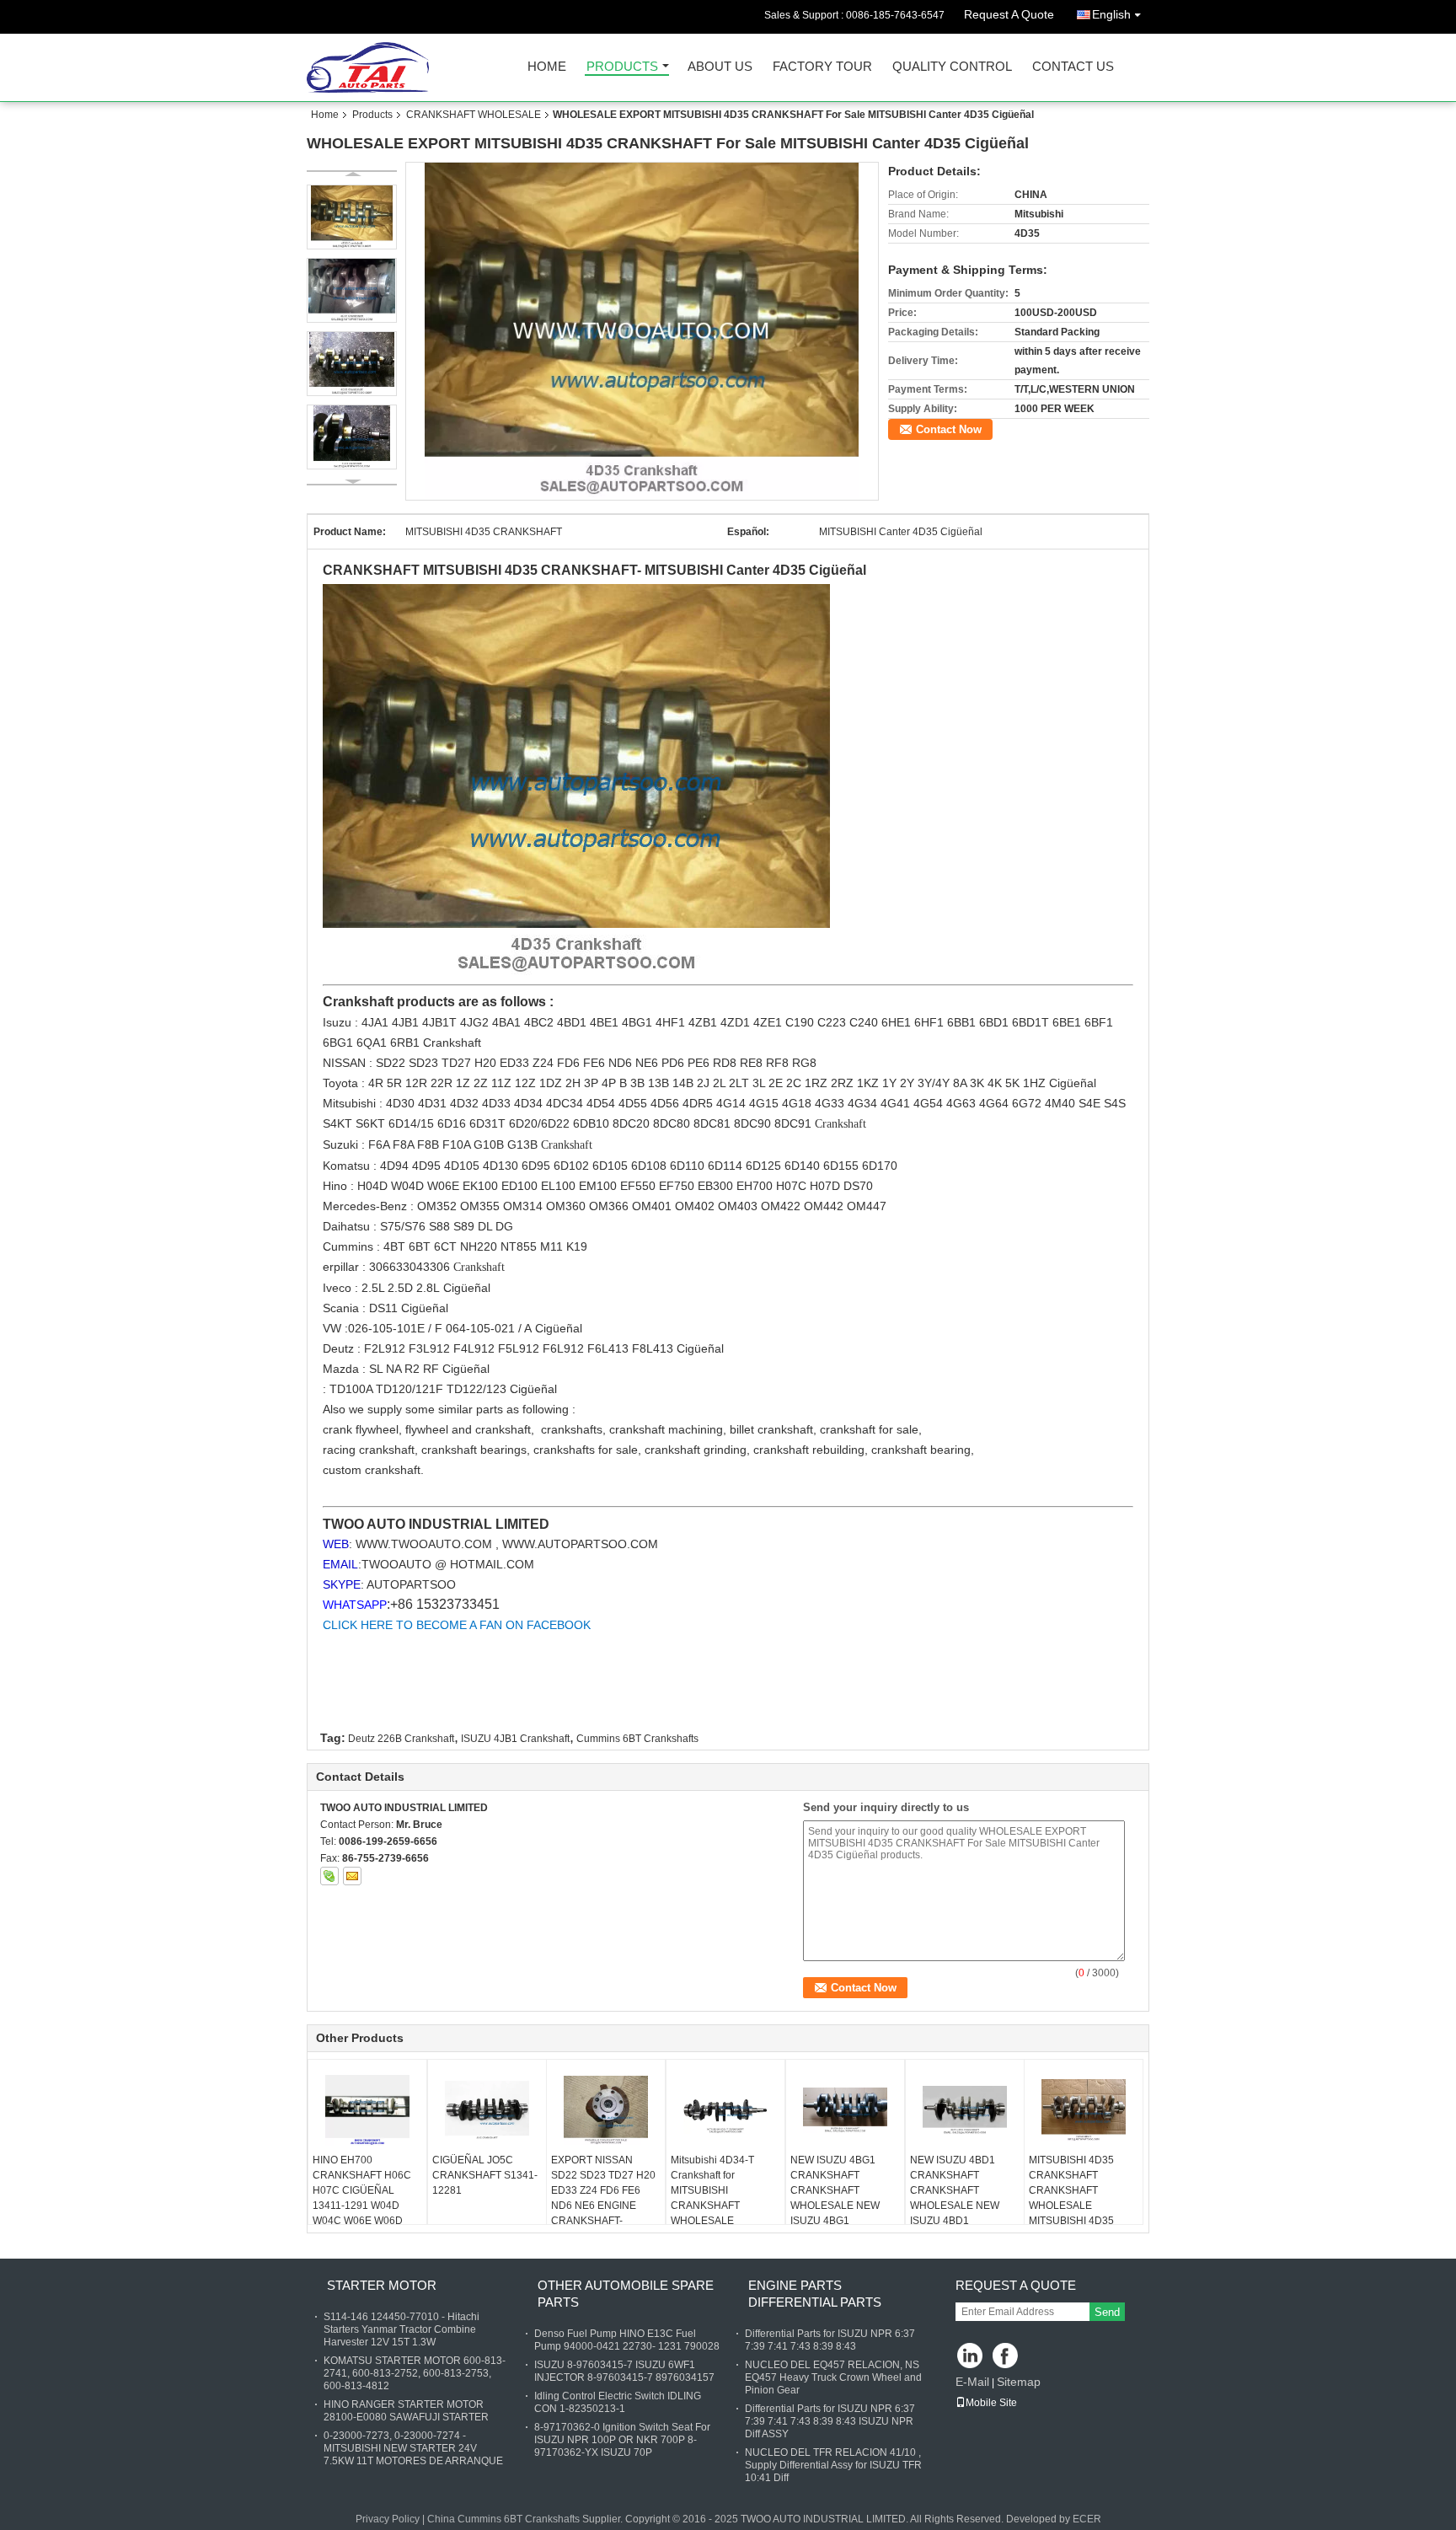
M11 (553, 1246)
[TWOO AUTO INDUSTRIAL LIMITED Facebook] (1006, 2357)
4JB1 (407, 1022)
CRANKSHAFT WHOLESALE (474, 115)
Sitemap (1019, 2382)
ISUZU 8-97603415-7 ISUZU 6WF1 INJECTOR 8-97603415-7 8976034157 (624, 2371)
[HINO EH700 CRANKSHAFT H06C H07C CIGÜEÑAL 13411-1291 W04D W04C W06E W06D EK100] (367, 2110)
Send (1107, 2312)
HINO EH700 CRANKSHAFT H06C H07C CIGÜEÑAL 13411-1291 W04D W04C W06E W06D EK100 (362, 2198)
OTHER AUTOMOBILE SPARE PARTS (626, 2294)
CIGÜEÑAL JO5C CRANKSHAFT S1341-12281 (485, 2175)
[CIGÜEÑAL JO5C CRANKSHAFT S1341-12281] (487, 2110)
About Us (720, 67)
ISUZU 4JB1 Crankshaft (515, 1739)
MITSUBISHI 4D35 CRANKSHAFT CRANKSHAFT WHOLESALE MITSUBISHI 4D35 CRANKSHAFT (1071, 2198)
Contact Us (1073, 67)
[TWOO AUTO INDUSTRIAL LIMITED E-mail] (352, 1876)
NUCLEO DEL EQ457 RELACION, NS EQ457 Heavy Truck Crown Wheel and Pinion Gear (833, 2377)
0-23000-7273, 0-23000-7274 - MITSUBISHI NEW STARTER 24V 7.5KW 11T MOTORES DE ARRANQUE (413, 2448)
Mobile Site (991, 2403)
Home (547, 67)
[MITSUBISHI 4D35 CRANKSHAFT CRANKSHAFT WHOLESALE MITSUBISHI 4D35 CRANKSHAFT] (1084, 2110)
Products (622, 67)
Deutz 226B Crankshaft (401, 1739)
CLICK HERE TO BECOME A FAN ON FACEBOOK (457, 1625)
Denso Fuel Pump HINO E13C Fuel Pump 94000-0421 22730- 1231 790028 (627, 2340)
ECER (1087, 2519)
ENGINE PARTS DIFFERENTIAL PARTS (815, 2294)
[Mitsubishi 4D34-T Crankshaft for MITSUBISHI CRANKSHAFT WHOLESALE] (725, 2110)
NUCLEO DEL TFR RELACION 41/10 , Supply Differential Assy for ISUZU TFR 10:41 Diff (833, 2465)
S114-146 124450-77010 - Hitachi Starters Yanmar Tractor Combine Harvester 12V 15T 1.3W (401, 2329)
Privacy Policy (388, 2519)
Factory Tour (822, 67)
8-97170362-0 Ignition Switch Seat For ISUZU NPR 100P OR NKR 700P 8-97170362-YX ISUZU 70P (622, 2440)
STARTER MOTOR (382, 2285)
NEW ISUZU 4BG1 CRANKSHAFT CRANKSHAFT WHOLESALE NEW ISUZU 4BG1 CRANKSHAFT (835, 2198)
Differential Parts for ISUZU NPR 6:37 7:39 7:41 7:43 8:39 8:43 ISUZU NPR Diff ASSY (830, 2421)
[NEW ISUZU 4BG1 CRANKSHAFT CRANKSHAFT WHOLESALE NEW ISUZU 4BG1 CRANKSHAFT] (845, 2110)
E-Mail (972, 2382)
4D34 (530, 1103)
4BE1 (606, 1022)
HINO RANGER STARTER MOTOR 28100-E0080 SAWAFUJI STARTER (406, 2411)
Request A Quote (1009, 14)
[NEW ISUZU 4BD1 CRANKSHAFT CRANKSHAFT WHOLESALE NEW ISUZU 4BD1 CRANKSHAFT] (965, 2110)
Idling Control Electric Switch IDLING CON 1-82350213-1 (618, 2402)
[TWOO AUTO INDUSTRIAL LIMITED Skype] (329, 1876)
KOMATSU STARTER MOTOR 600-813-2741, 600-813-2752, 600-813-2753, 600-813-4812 (415, 2373)
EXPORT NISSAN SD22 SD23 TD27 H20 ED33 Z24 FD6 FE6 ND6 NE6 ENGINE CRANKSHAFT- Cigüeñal (603, 2198)
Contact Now (949, 429)
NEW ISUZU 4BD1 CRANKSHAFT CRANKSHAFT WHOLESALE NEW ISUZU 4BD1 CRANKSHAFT (955, 2198)
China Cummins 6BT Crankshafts (503, 2519)
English (1111, 14)
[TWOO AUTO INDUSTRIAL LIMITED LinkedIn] (970, 2357)
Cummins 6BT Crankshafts (637, 1739)
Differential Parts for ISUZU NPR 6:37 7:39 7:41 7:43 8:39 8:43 (830, 2340)
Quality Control (952, 67)
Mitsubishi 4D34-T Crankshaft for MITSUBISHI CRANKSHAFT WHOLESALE (712, 2190)
